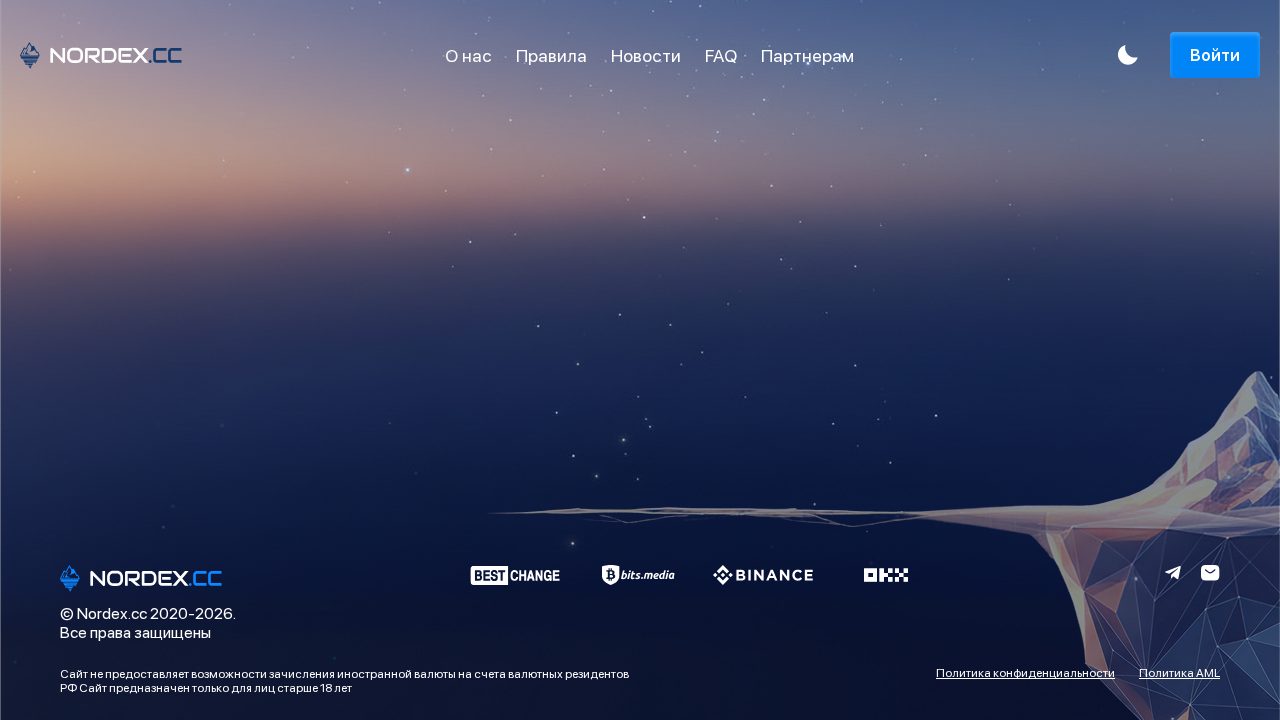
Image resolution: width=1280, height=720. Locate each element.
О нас (468, 55)
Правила (551, 55)
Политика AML (1179, 673)
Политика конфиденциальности (1025, 673)
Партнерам (807, 55)
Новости (646, 55)
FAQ (721, 55)
